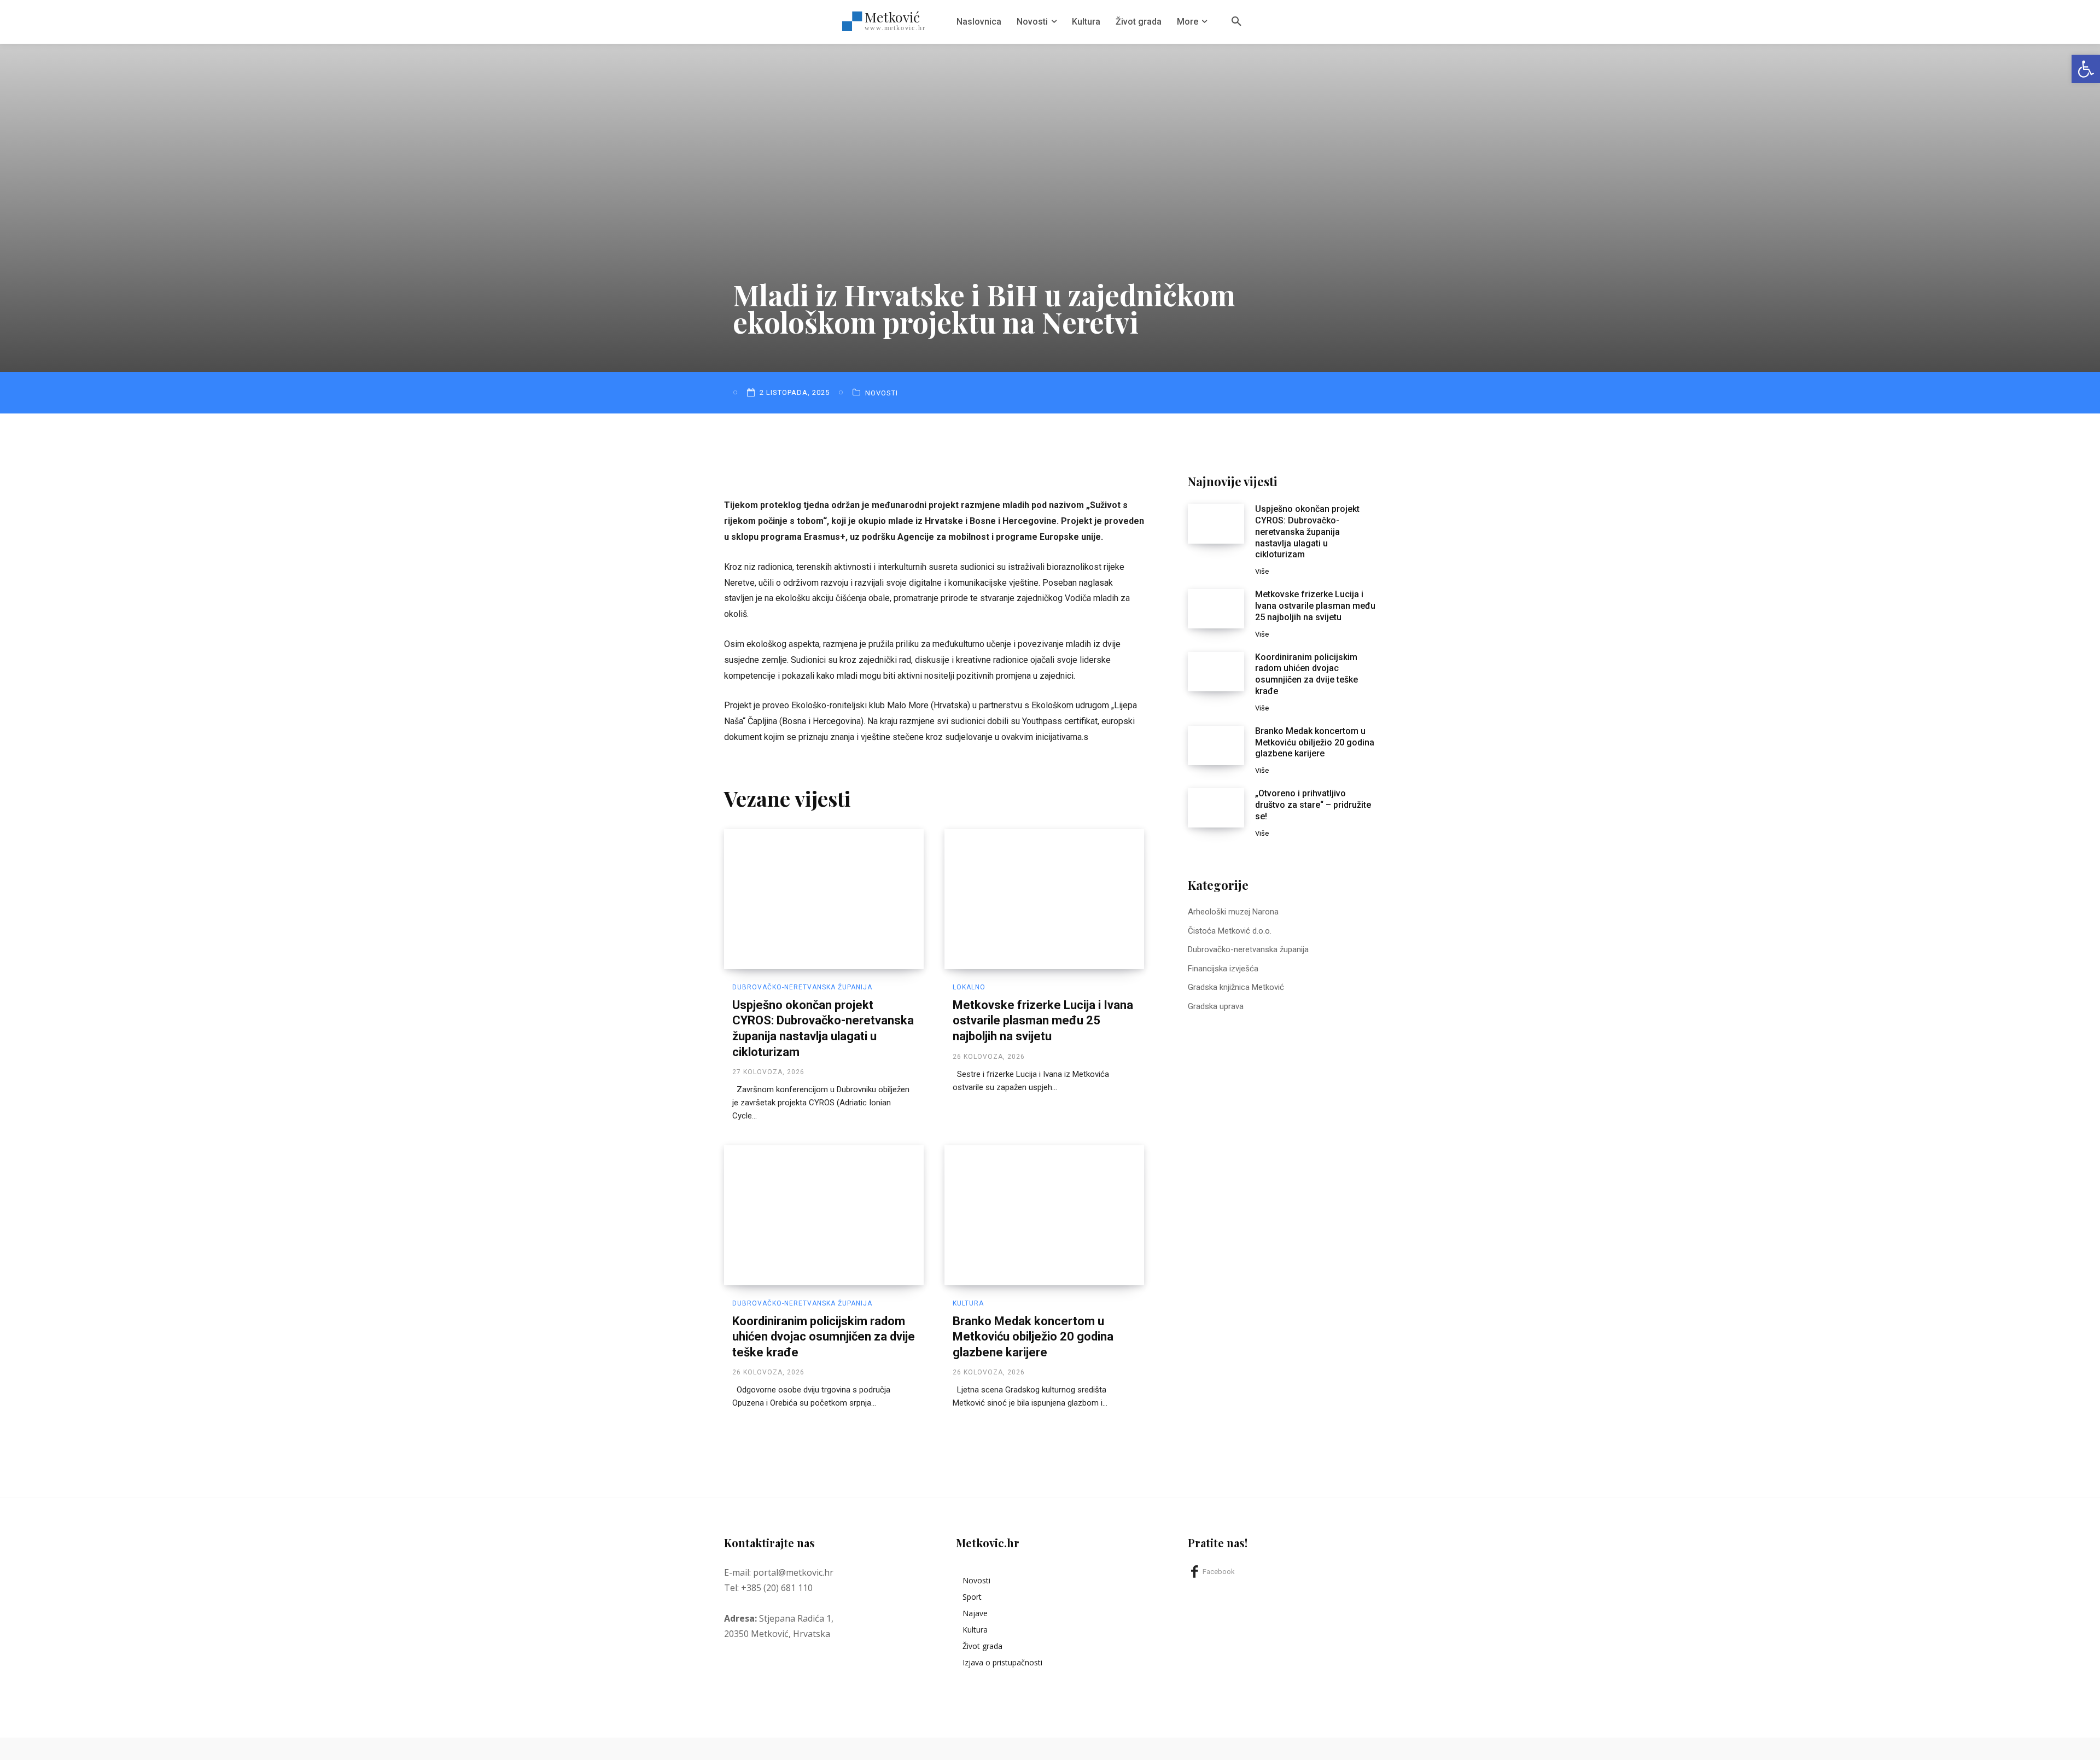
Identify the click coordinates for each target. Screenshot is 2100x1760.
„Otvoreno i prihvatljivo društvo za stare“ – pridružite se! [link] (1313, 805)
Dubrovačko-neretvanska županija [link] (802, 987)
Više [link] (1262, 571)
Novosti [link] (882, 393)
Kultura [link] (968, 1303)
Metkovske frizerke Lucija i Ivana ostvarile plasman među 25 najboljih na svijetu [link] (1043, 1021)
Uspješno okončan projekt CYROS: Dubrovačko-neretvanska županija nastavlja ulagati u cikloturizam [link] (1307, 532)
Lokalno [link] (969, 987)
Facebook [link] (1219, 1572)
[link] (2086, 69)
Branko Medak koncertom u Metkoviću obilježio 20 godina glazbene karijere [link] (1033, 1337)
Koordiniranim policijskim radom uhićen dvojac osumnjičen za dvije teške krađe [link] (824, 1337)
